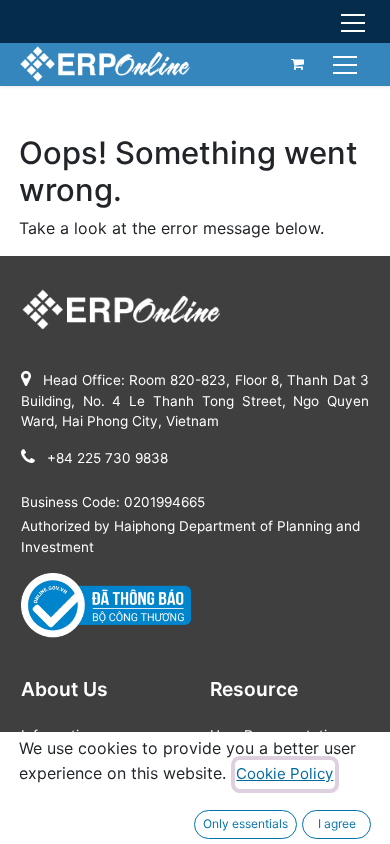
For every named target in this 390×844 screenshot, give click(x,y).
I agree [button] (337, 823)
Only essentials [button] (245, 823)
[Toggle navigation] (347, 63)
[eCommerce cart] (298, 64)
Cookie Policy (284, 773)
